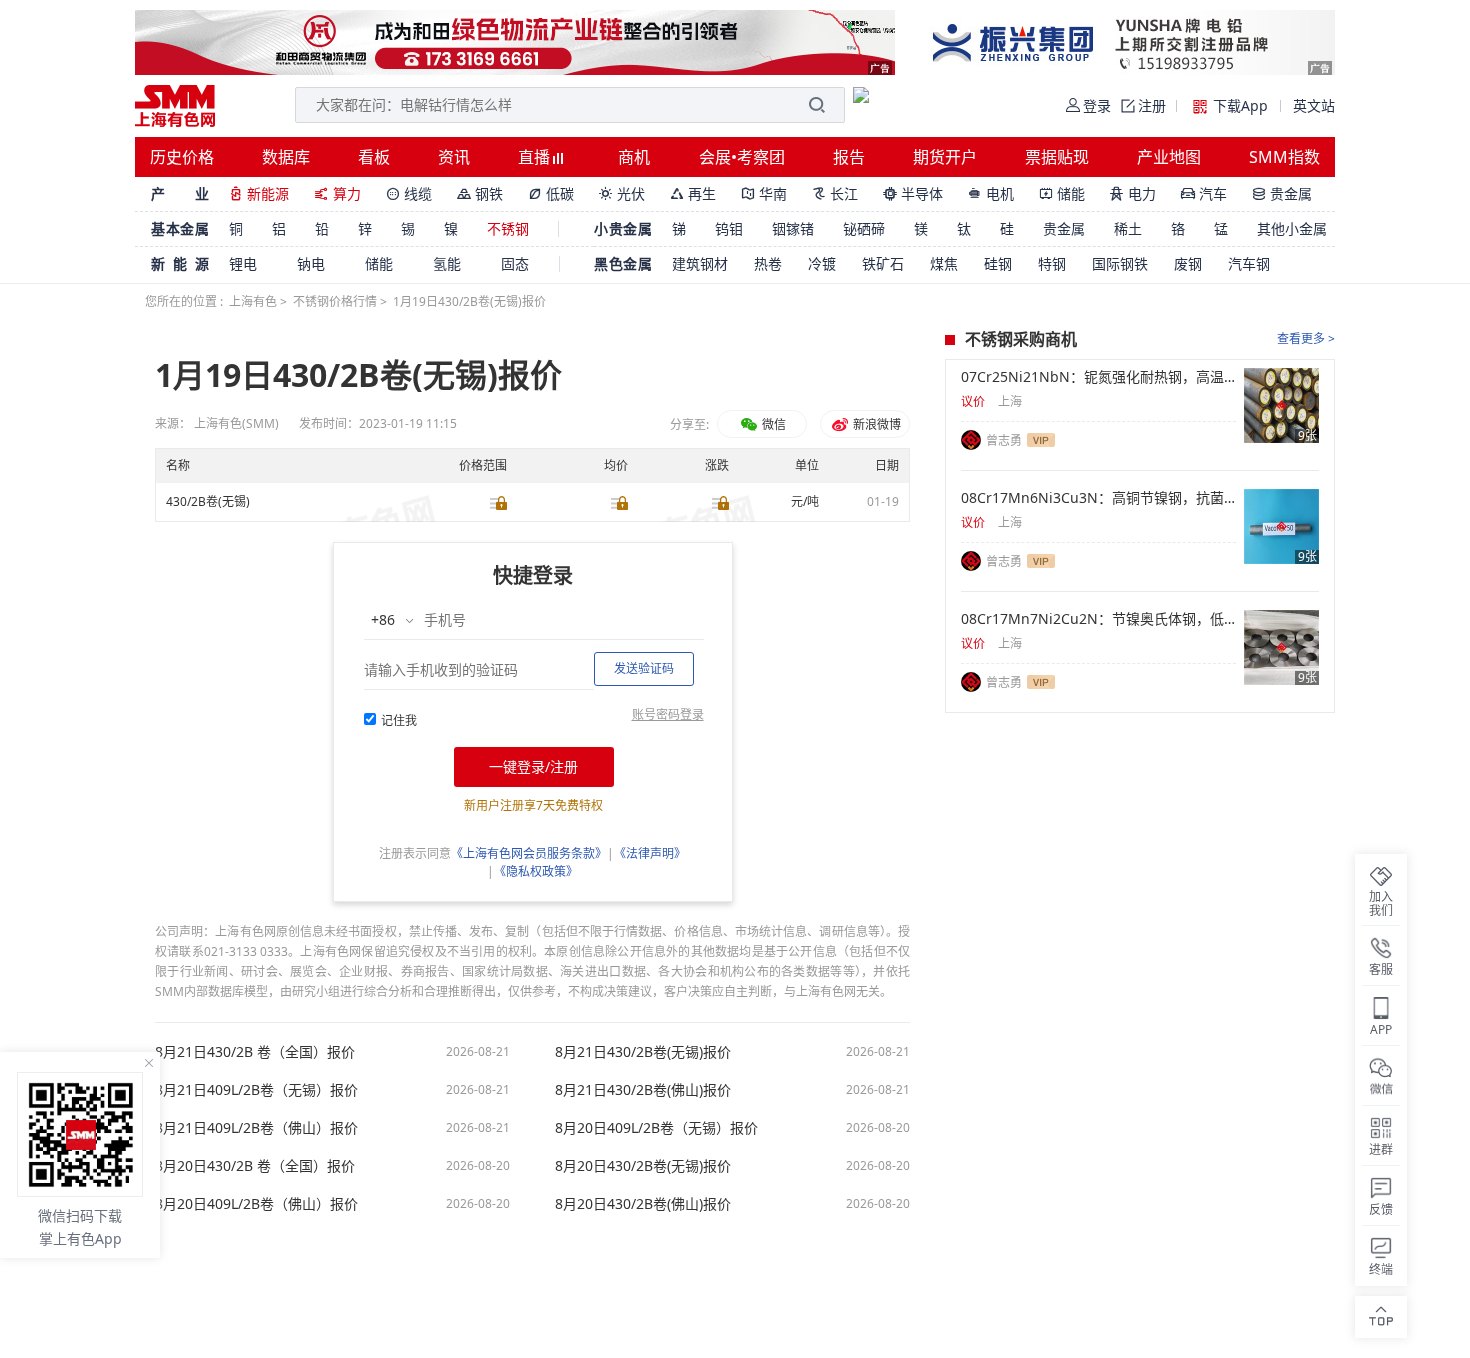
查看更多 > (1306, 338)
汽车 (1204, 193)
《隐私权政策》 (536, 871)
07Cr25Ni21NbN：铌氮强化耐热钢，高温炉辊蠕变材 (1098, 377)
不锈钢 (508, 228)
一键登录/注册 (533, 766)
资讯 (454, 157)
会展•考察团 (742, 157)
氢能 (447, 263)
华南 (764, 193)
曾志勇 (1004, 440)
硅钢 (998, 263)
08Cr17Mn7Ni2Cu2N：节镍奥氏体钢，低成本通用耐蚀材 (1098, 619)
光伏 (622, 193)
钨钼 (729, 228)
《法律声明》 (650, 853)
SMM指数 (1284, 157)
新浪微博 (875, 424)
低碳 (551, 193)
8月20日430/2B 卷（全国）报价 (255, 1166)
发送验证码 (644, 668)
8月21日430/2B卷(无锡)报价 (643, 1052)
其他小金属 (1292, 228)
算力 (337, 193)
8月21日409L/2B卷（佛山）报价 (256, 1128)
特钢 (1052, 263)
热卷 (768, 263)
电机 (991, 193)
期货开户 (945, 157)
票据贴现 (1057, 157)
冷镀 (822, 263)
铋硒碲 (864, 228)
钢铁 (480, 193)
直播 (536, 157)
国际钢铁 (1120, 263)
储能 (1062, 193)
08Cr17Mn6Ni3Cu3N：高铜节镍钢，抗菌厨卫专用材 (1098, 498)
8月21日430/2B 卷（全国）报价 (255, 1052)
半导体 (913, 193)
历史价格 (182, 157)
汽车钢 (1249, 263)
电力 (1133, 193)
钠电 (311, 263)
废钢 (1188, 263)
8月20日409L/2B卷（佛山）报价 (256, 1204)
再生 (693, 193)
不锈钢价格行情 (335, 301)
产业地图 (1169, 157)
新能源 (259, 193)
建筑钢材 (700, 263)
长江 (835, 193)
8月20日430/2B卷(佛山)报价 (643, 1204)
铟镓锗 (793, 228)
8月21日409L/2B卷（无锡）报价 (256, 1090)
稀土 (1128, 228)
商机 (634, 157)
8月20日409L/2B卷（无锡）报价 (656, 1128)
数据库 (286, 157)
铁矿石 (883, 263)
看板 (374, 157)
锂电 (243, 263)
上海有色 (253, 301)
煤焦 (944, 263)
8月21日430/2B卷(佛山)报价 (643, 1090)
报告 (849, 157)
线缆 (409, 193)
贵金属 (1282, 193)
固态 (515, 263)
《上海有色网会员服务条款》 (529, 853)
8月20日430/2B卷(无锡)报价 (643, 1166)
